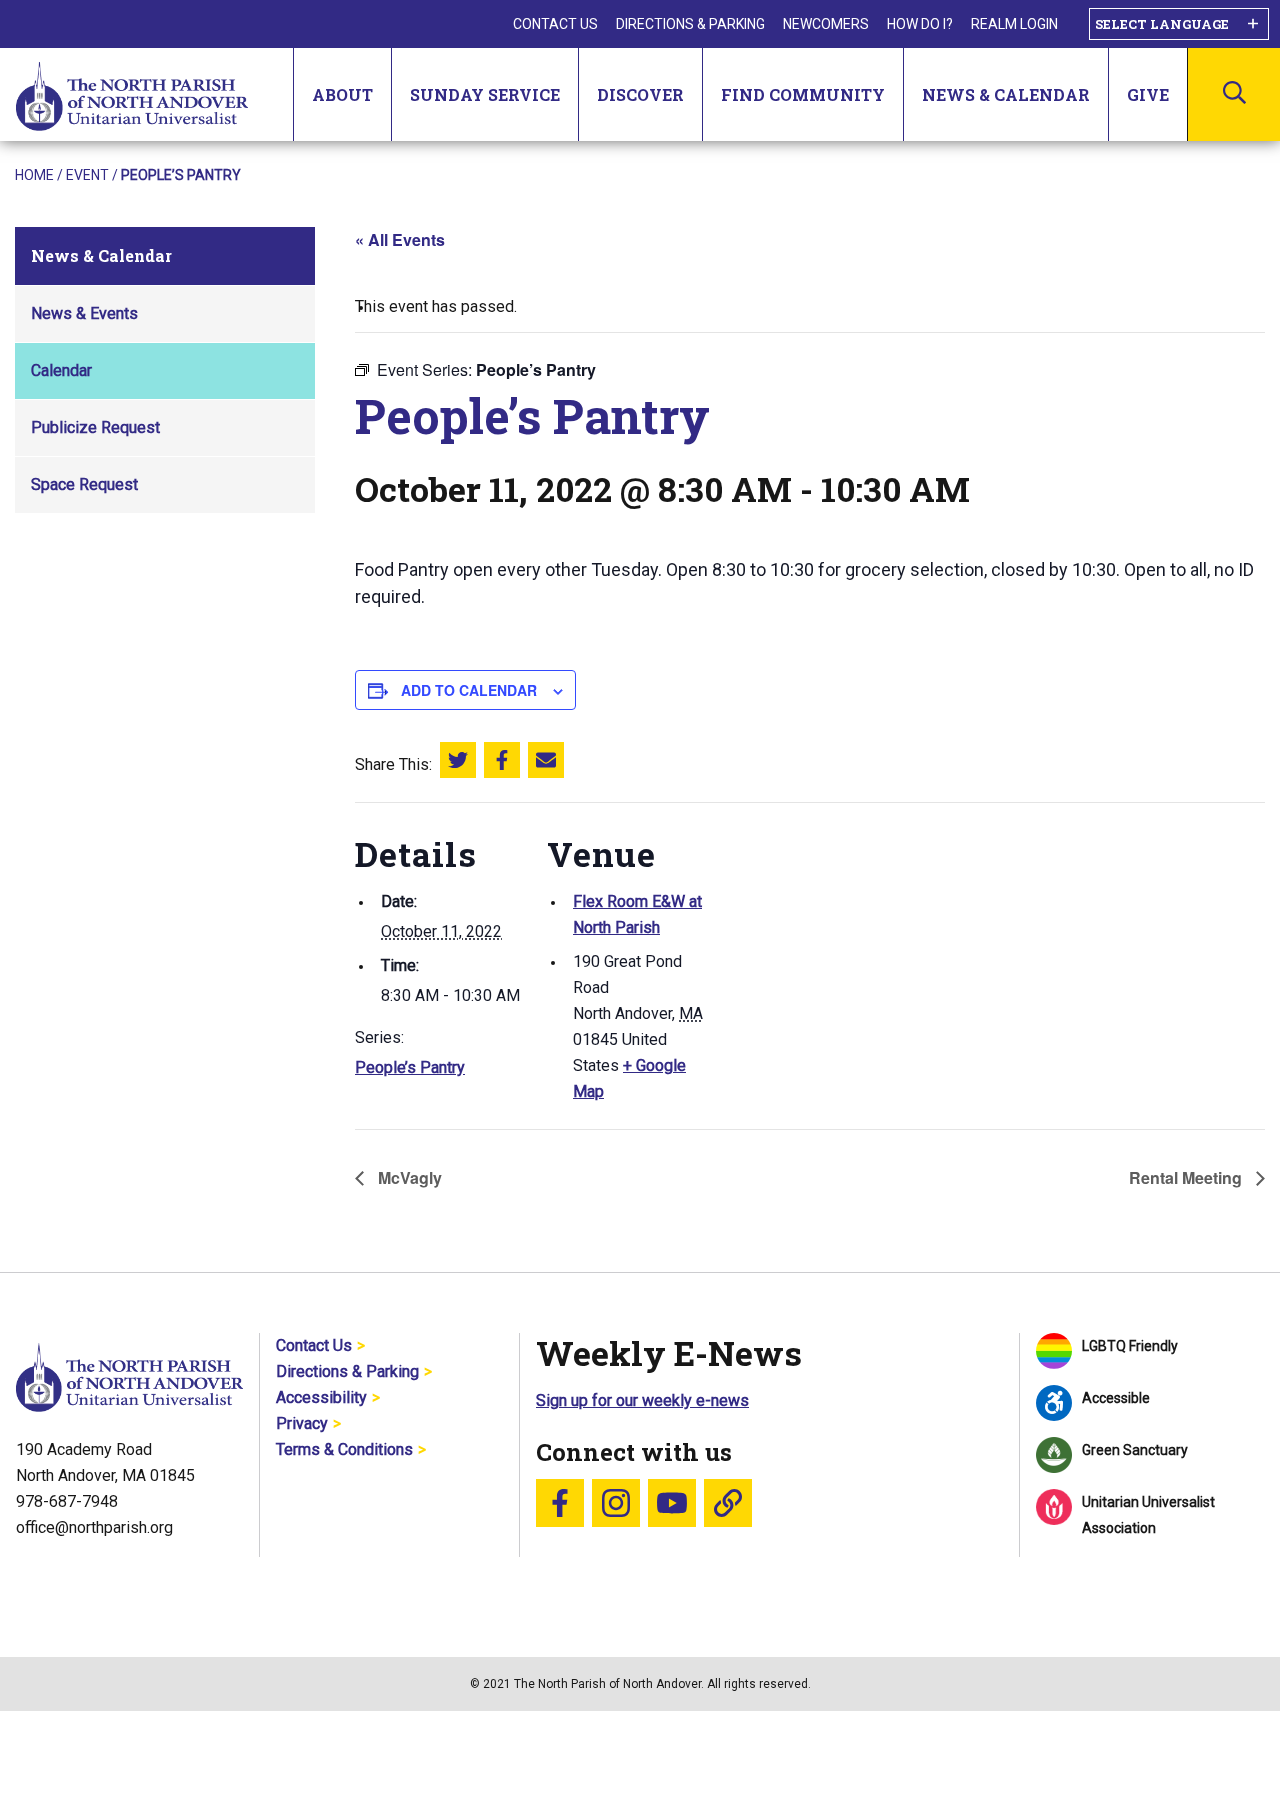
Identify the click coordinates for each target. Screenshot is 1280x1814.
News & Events (84, 313)
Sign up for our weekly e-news (642, 1400)
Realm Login (1014, 24)
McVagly (408, 1177)
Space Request (84, 484)
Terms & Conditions (344, 1449)
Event (87, 175)
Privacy (302, 1423)
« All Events (400, 239)
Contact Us (555, 24)
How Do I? (920, 24)
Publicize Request (95, 427)
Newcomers (826, 24)
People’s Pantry (410, 1067)
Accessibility (321, 1397)
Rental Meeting (1187, 1177)
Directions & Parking (690, 24)
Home (34, 175)
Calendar (61, 370)
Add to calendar (469, 690)
